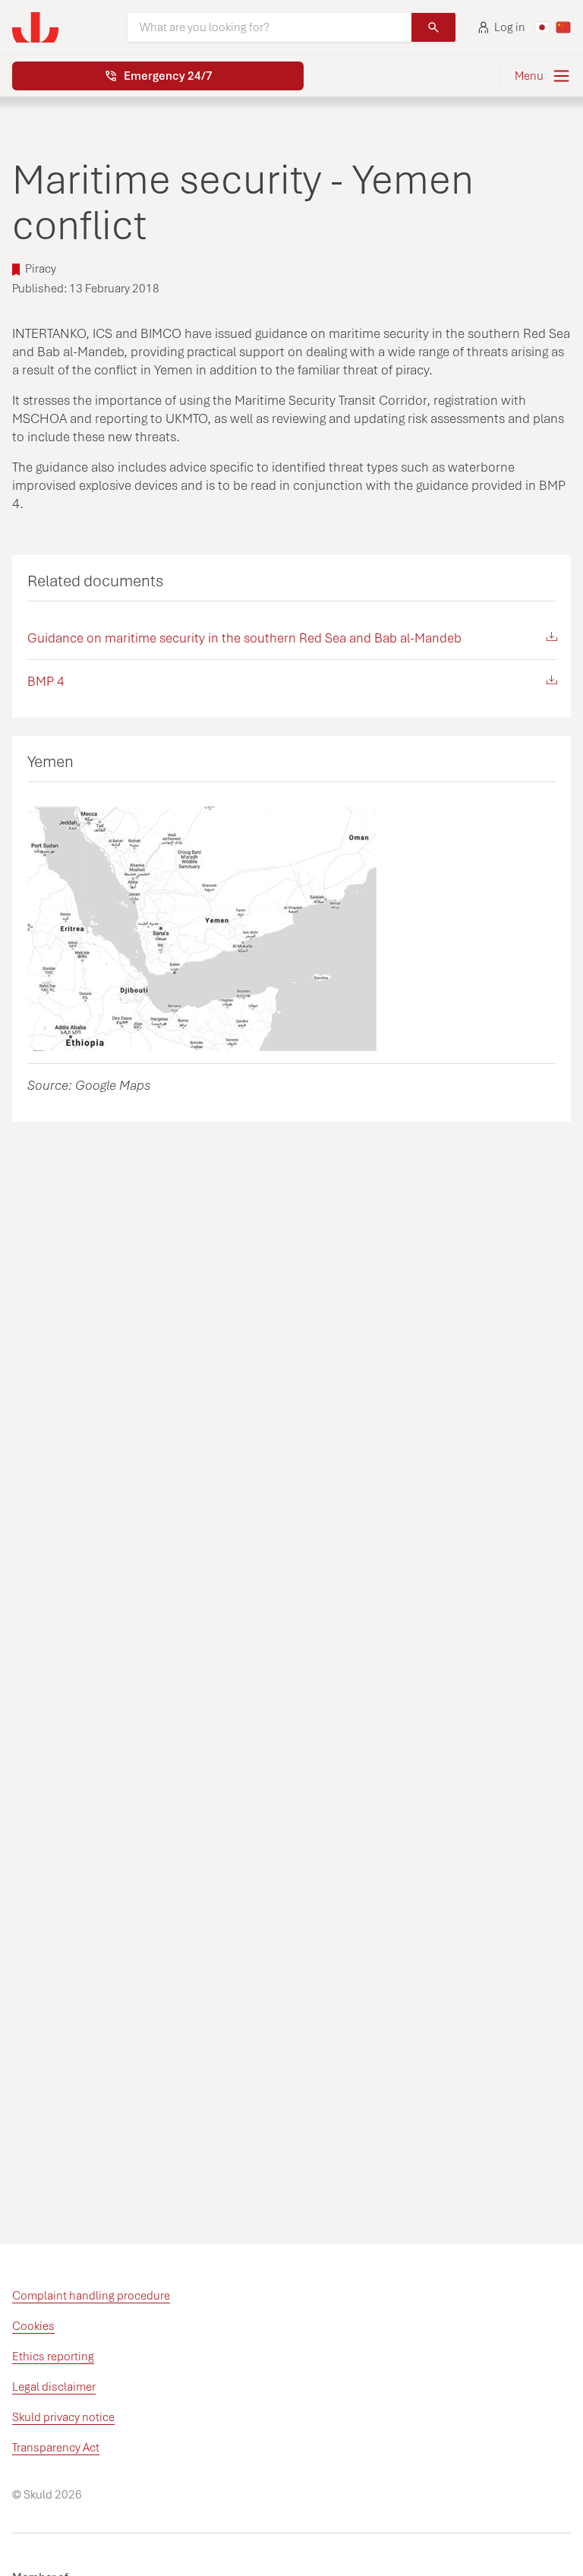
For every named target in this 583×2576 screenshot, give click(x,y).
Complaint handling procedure (91, 2296)
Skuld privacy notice (63, 2417)
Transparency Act (56, 2448)
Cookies (33, 2326)
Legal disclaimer (54, 2387)
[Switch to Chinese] (563, 27)
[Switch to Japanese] (542, 27)
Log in (510, 27)
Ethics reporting (53, 2357)
